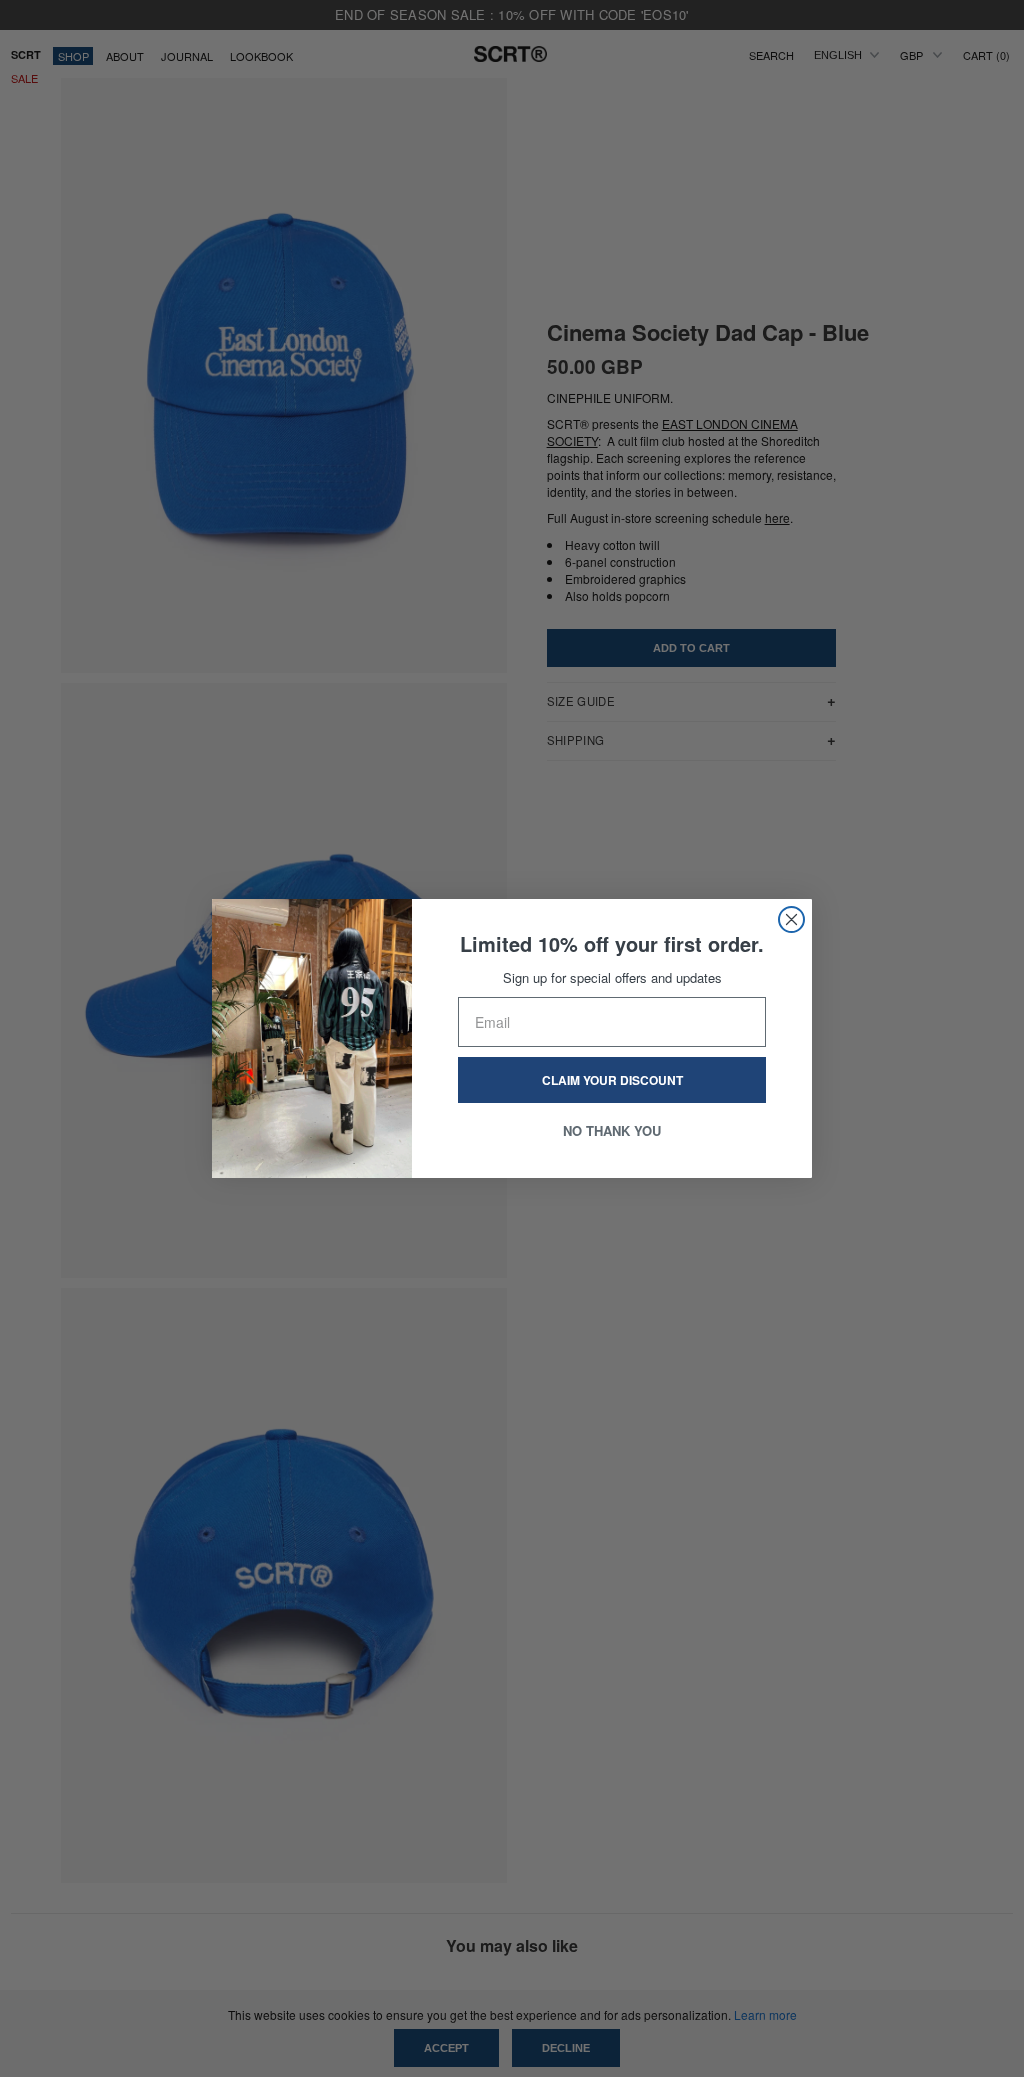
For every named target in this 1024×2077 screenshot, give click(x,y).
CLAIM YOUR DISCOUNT (612, 1080)
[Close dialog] (791, 919)
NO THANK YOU (612, 1130)
